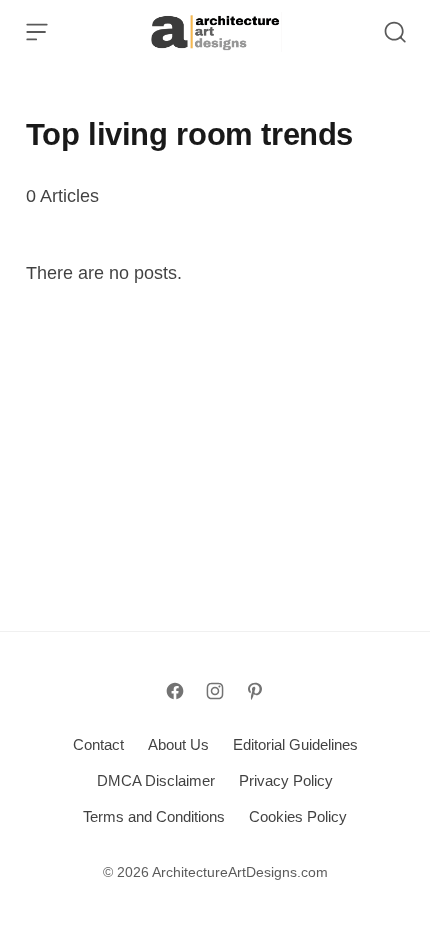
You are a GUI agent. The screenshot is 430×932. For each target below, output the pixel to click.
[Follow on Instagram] (215, 691)
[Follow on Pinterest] (255, 691)
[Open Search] (395, 32)
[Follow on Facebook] (175, 691)
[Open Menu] (37, 32)
